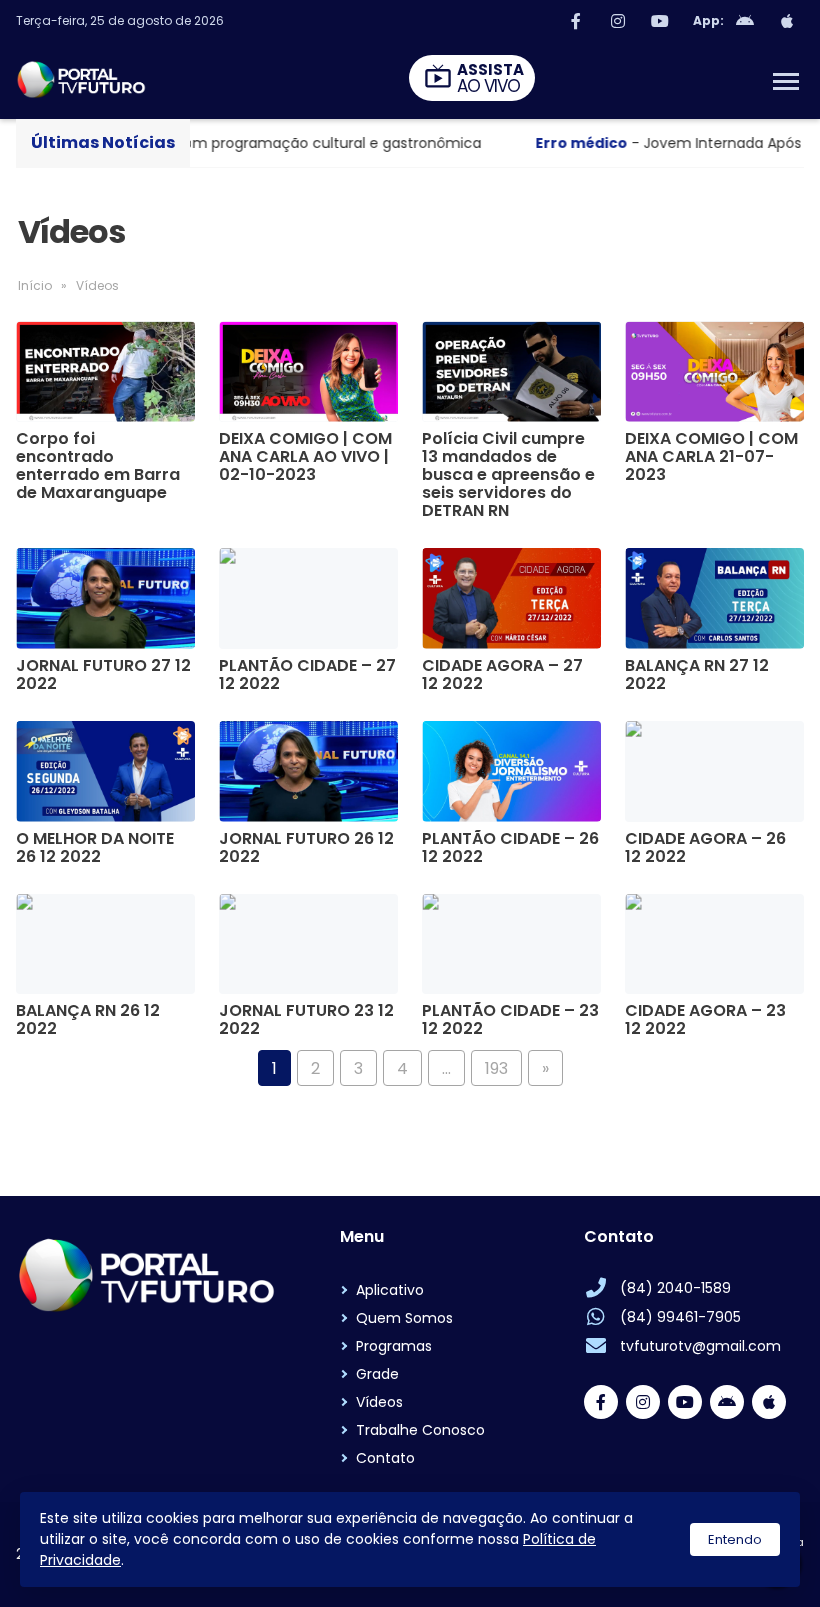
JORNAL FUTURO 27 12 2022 (103, 675)
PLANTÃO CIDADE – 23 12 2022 (510, 1020)
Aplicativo (390, 1290)
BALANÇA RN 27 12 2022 (697, 675)
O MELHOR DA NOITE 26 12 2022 (95, 848)
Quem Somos (404, 1318)
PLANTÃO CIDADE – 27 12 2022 (307, 675)
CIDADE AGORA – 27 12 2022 (502, 675)
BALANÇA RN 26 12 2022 (88, 1020)
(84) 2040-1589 (675, 1288)
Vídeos (379, 1402)
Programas (394, 1346)
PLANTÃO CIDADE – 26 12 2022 (510, 848)
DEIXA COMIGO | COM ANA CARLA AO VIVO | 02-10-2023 (305, 457)
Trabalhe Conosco (420, 1430)
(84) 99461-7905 (680, 1317)
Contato (385, 1458)
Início (35, 285)
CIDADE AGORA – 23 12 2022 (705, 1020)
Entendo (735, 1539)
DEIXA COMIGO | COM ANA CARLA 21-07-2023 (711, 457)
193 (496, 1068)
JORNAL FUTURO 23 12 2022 (306, 1020)
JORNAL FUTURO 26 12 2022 (306, 848)
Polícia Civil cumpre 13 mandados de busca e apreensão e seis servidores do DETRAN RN (508, 475)
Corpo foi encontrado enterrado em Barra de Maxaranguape (98, 466)
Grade (377, 1374)
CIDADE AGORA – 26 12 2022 (705, 848)
